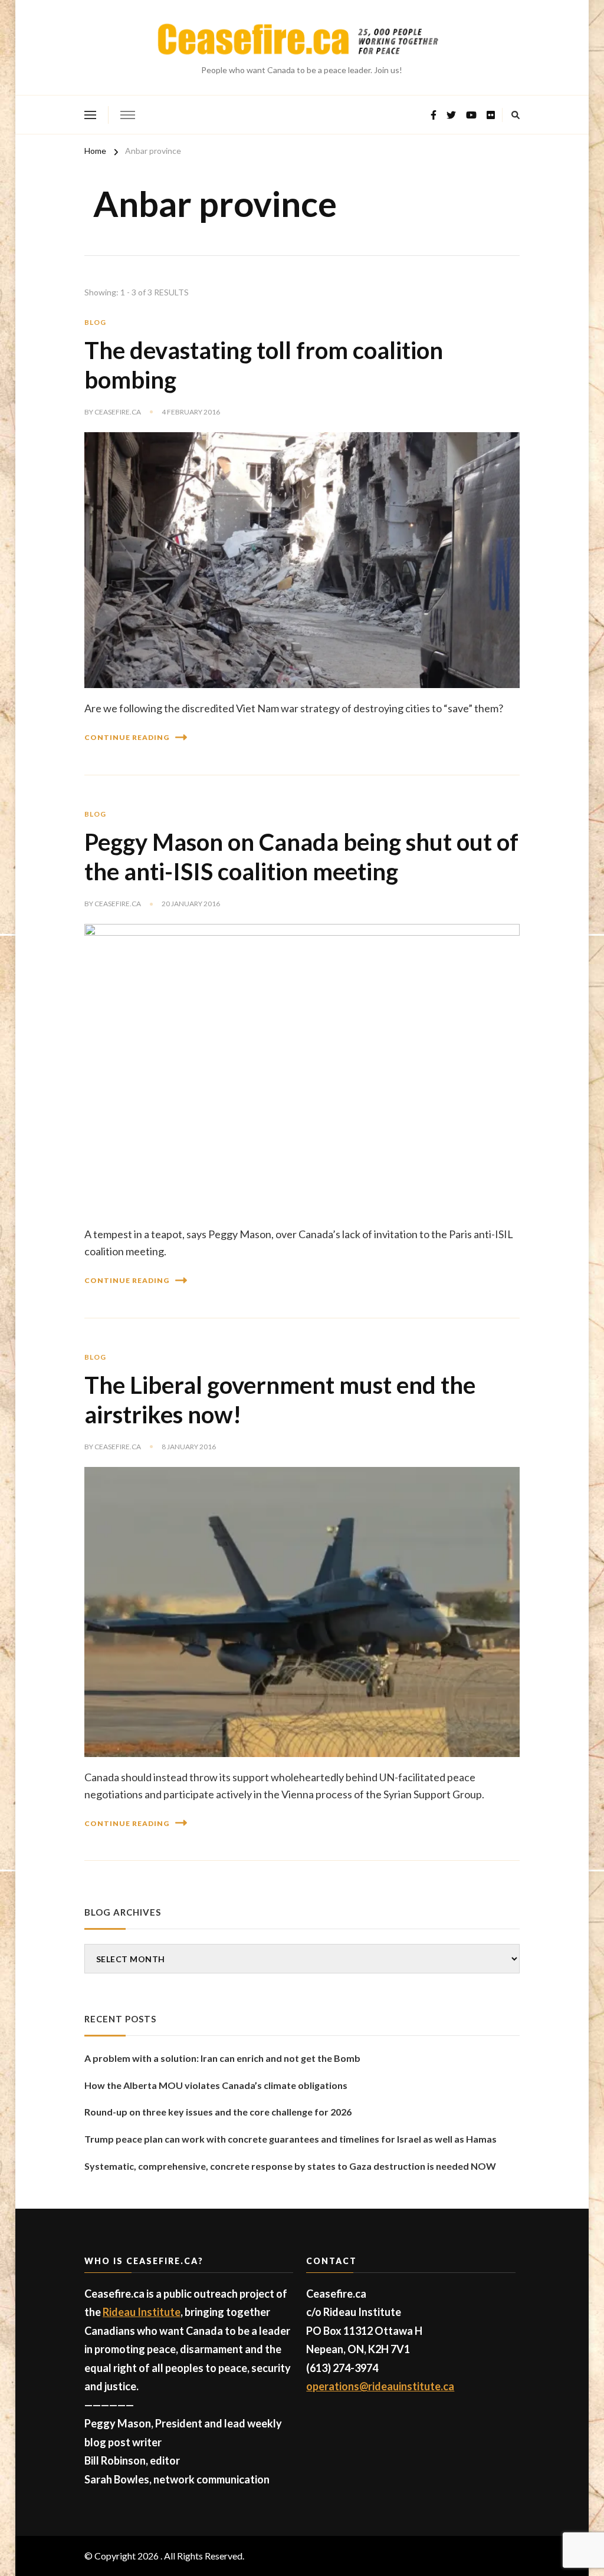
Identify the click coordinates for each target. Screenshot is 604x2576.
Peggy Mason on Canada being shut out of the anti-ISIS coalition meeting (301, 857)
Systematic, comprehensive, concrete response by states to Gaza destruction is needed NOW (290, 2166)
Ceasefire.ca (118, 412)
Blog (95, 322)
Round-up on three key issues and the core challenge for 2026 (218, 2112)
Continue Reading (127, 737)
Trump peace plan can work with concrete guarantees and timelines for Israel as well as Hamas (290, 2139)
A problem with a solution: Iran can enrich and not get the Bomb (222, 2058)
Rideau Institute (142, 2312)
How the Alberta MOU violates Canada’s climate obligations (216, 2085)
